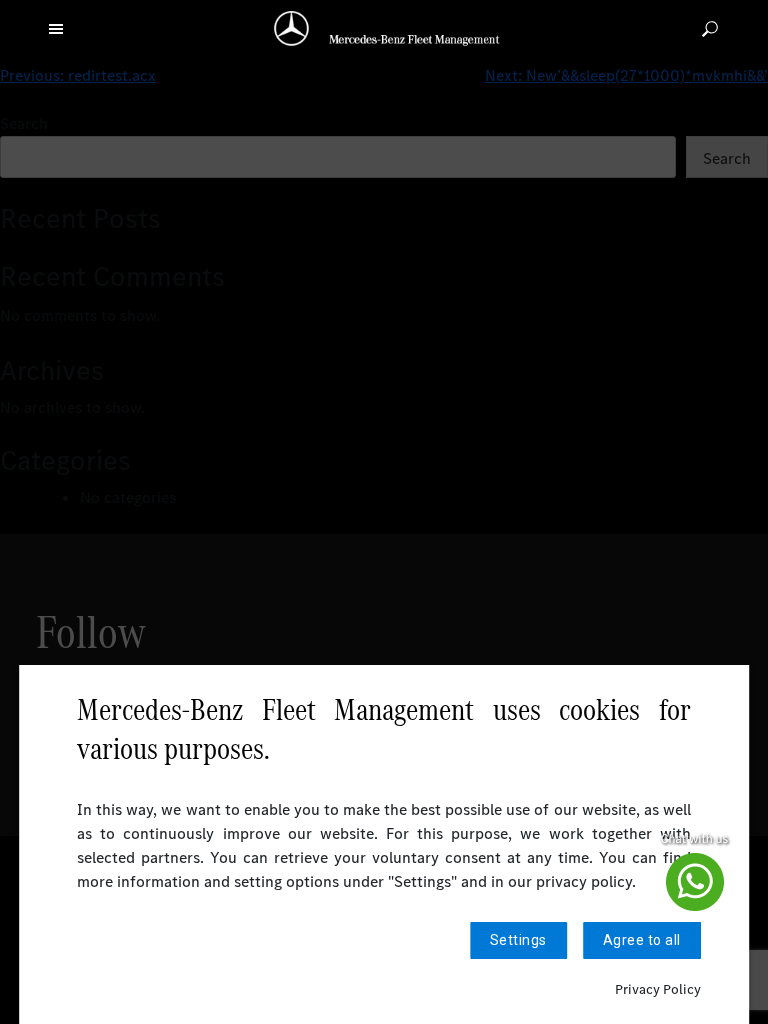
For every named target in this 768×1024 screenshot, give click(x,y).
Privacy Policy (658, 989)
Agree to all (642, 940)
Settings (518, 940)
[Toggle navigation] (56, 28)
